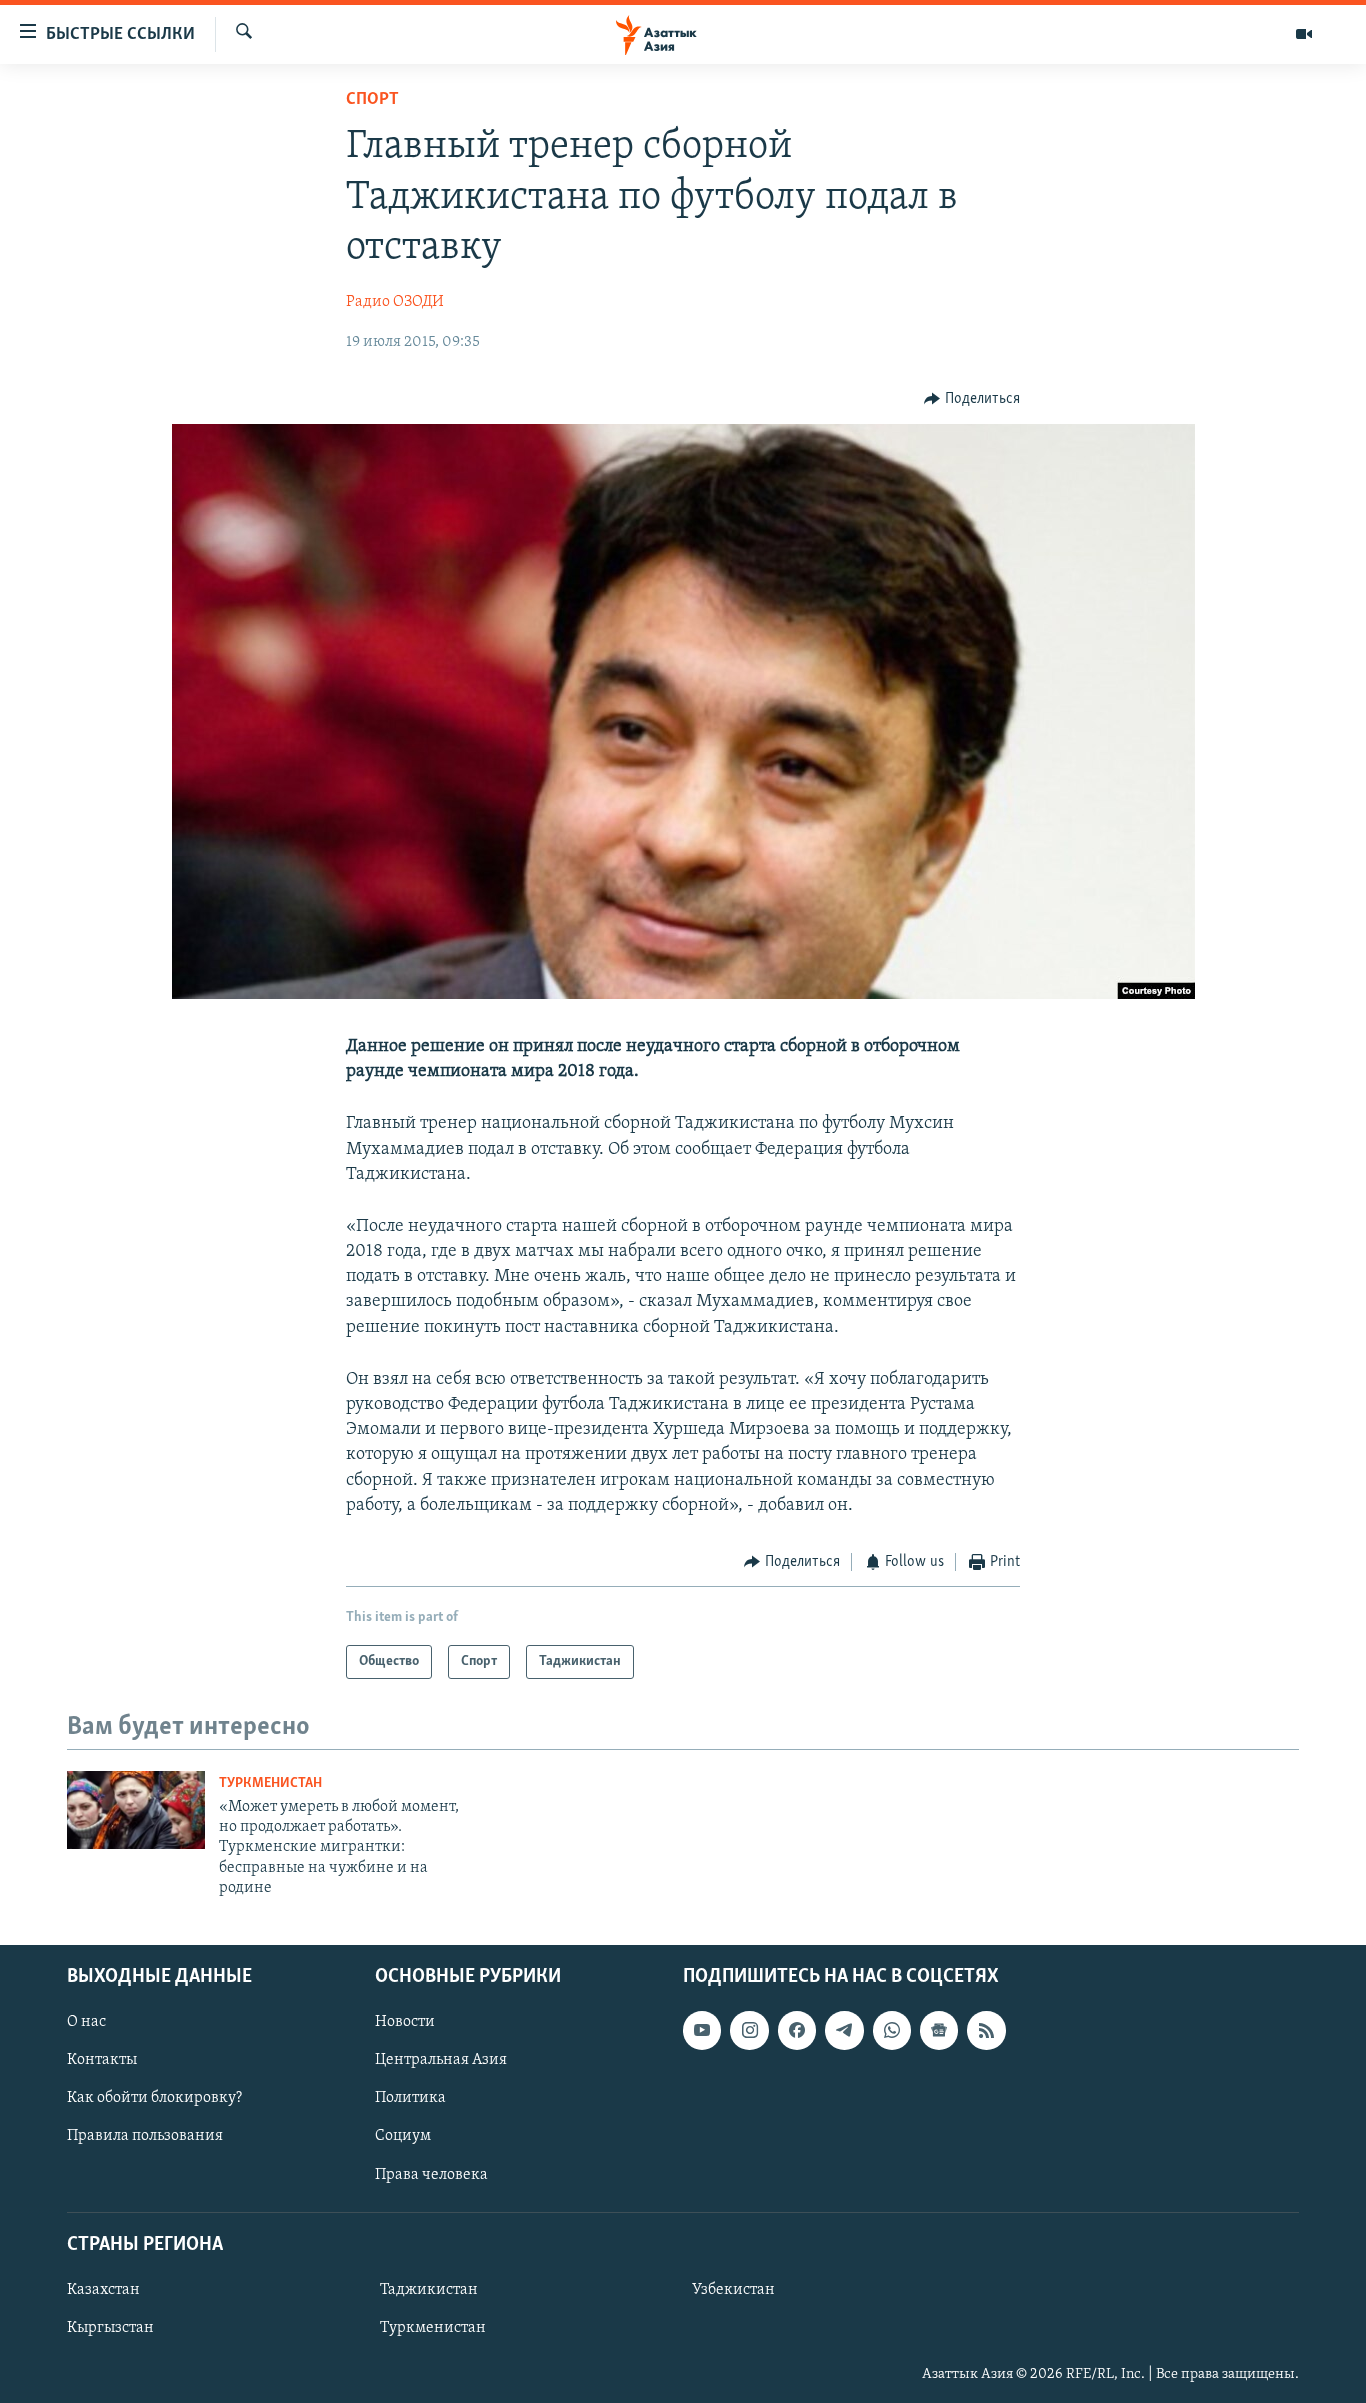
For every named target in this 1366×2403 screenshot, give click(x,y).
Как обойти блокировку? (154, 2098)
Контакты (102, 2060)
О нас (86, 2022)
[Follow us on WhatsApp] (892, 2030)
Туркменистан (270, 1783)
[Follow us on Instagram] (749, 2030)
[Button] (972, 399)
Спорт (372, 100)
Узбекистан (733, 2289)
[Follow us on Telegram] (844, 2030)
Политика (410, 2098)
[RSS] (986, 2030)
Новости (405, 2022)
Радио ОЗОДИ (395, 302)
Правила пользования (145, 2136)
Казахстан (103, 2289)
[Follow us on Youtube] (702, 2030)
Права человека (431, 2174)
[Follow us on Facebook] (797, 2030)
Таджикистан (429, 2289)
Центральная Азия (441, 2060)
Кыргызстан (110, 2327)
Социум (403, 2136)
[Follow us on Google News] (939, 2030)
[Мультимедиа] (1304, 34)
